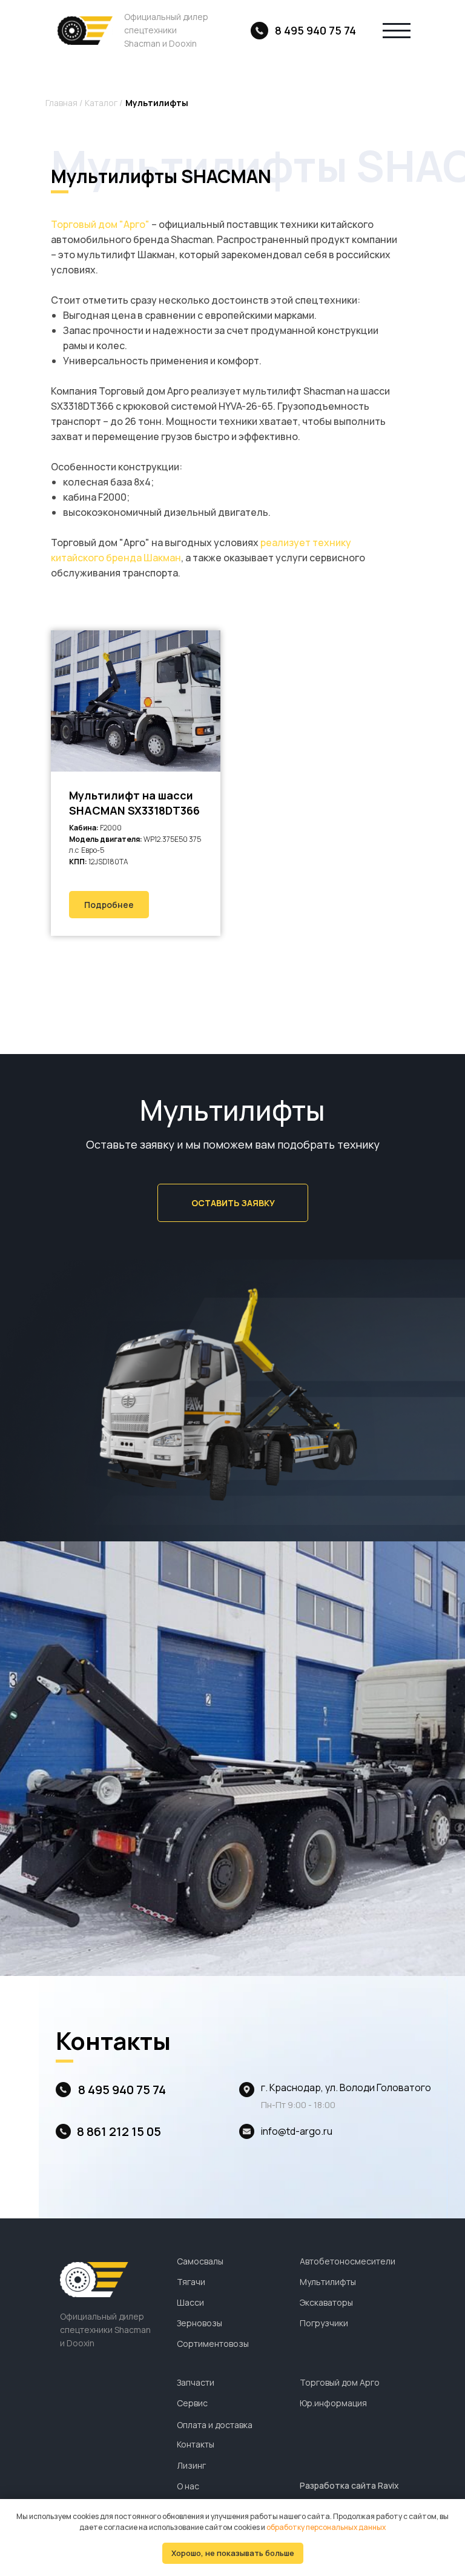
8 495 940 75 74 (315, 30)
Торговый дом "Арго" (100, 224)
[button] (233, 1203)
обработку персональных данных (326, 2527)
